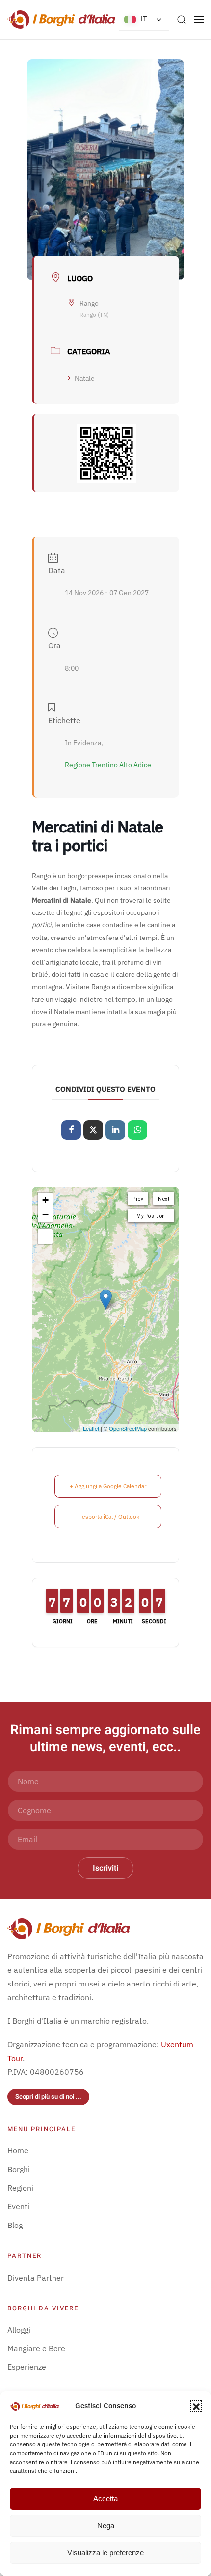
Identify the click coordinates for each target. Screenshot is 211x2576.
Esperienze (27, 2367)
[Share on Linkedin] (115, 1130)
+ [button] (45, 1200)
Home (18, 2150)
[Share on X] (93, 1130)
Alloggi (19, 2330)
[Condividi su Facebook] (71, 1130)
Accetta (105, 2499)
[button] (196, 2406)
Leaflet (91, 1428)
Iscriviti (105, 1868)
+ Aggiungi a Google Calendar (108, 1486)
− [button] (45, 1215)
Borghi (19, 2169)
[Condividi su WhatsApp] (137, 1130)
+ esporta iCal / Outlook (108, 1516)
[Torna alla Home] (61, 20)
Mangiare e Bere (36, 2348)
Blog (15, 2225)
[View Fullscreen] (45, 1236)
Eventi (18, 2206)
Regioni (20, 2188)
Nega (106, 2526)
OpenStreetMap (128, 1428)
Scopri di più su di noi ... (48, 2097)
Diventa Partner (36, 2278)
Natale (85, 378)
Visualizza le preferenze (105, 2553)
